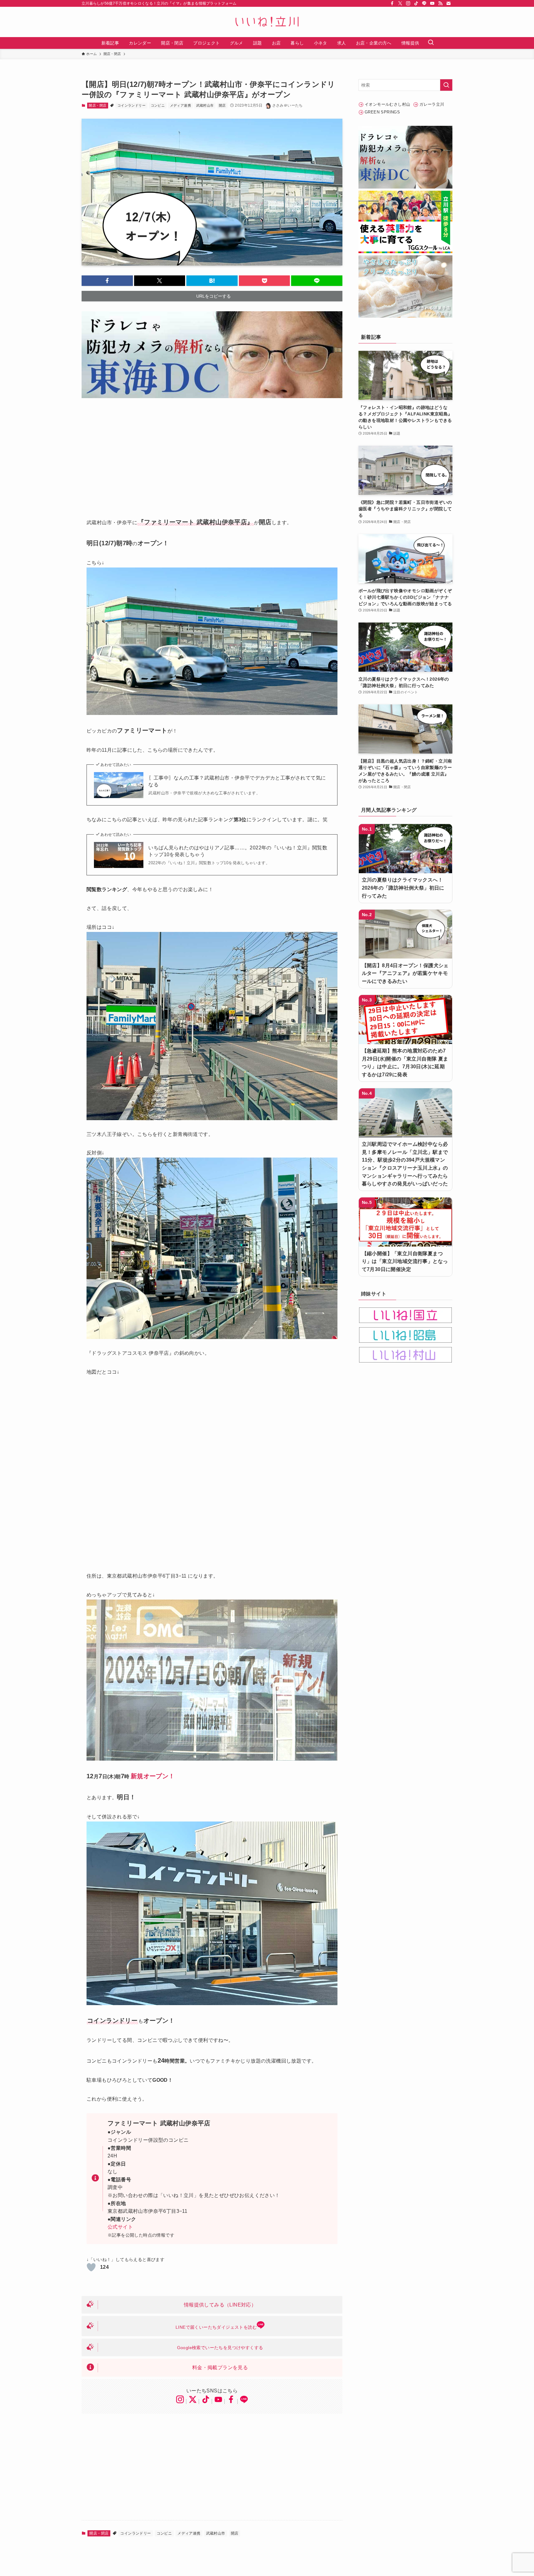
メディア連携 (180, 105)
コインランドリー (131, 105)
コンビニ (158, 105)
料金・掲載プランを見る (220, 2368)
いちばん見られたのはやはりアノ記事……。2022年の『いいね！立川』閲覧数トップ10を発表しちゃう (238, 851)
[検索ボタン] (431, 43)
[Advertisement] (212, 453)
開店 (222, 105)
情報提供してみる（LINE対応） (220, 2305)
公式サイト (120, 2227)
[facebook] (392, 3)
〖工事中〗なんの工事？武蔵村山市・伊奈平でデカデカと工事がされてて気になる (237, 781)
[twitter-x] (400, 3)
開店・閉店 (97, 105)
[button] (107, 281)
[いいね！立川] (267, 22)
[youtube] (432, 3)
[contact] (448, 3)
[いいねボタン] (91, 2267)
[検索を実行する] (446, 85)
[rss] (440, 3)
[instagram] (408, 3)
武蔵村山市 (205, 105)
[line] (424, 3)
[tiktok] (416, 3)
